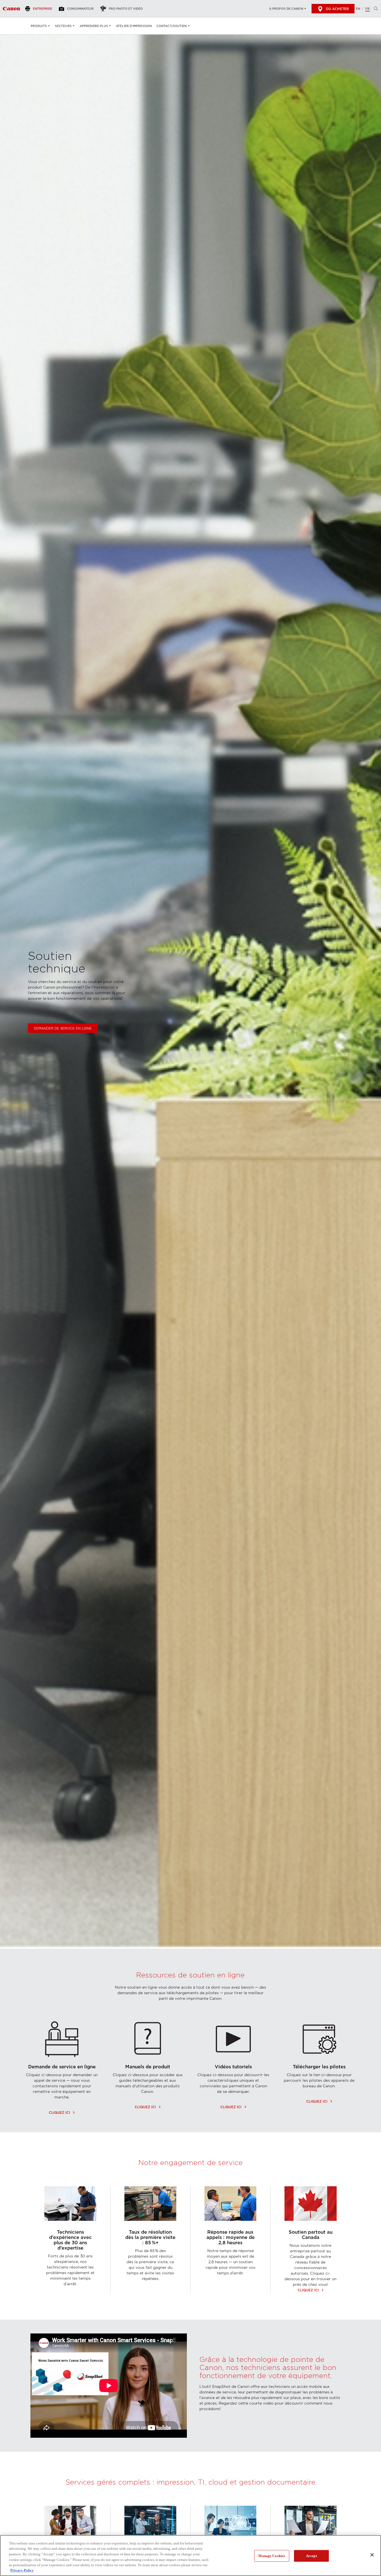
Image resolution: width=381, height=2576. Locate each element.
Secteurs (63, 26)
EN (358, 9)
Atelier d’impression (134, 26)
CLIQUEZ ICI (62, 2113)
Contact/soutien (172, 26)
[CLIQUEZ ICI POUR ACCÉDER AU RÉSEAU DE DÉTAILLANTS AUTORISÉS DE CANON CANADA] (311, 2227)
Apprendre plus (94, 26)
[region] (191, 2556)
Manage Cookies (272, 2556)
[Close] (372, 2555)
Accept (311, 2556)
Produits (39, 26)
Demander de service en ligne (63, 1028)
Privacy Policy (22, 2570)
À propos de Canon (286, 9)
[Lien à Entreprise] (11, 9)
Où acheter (337, 9)
